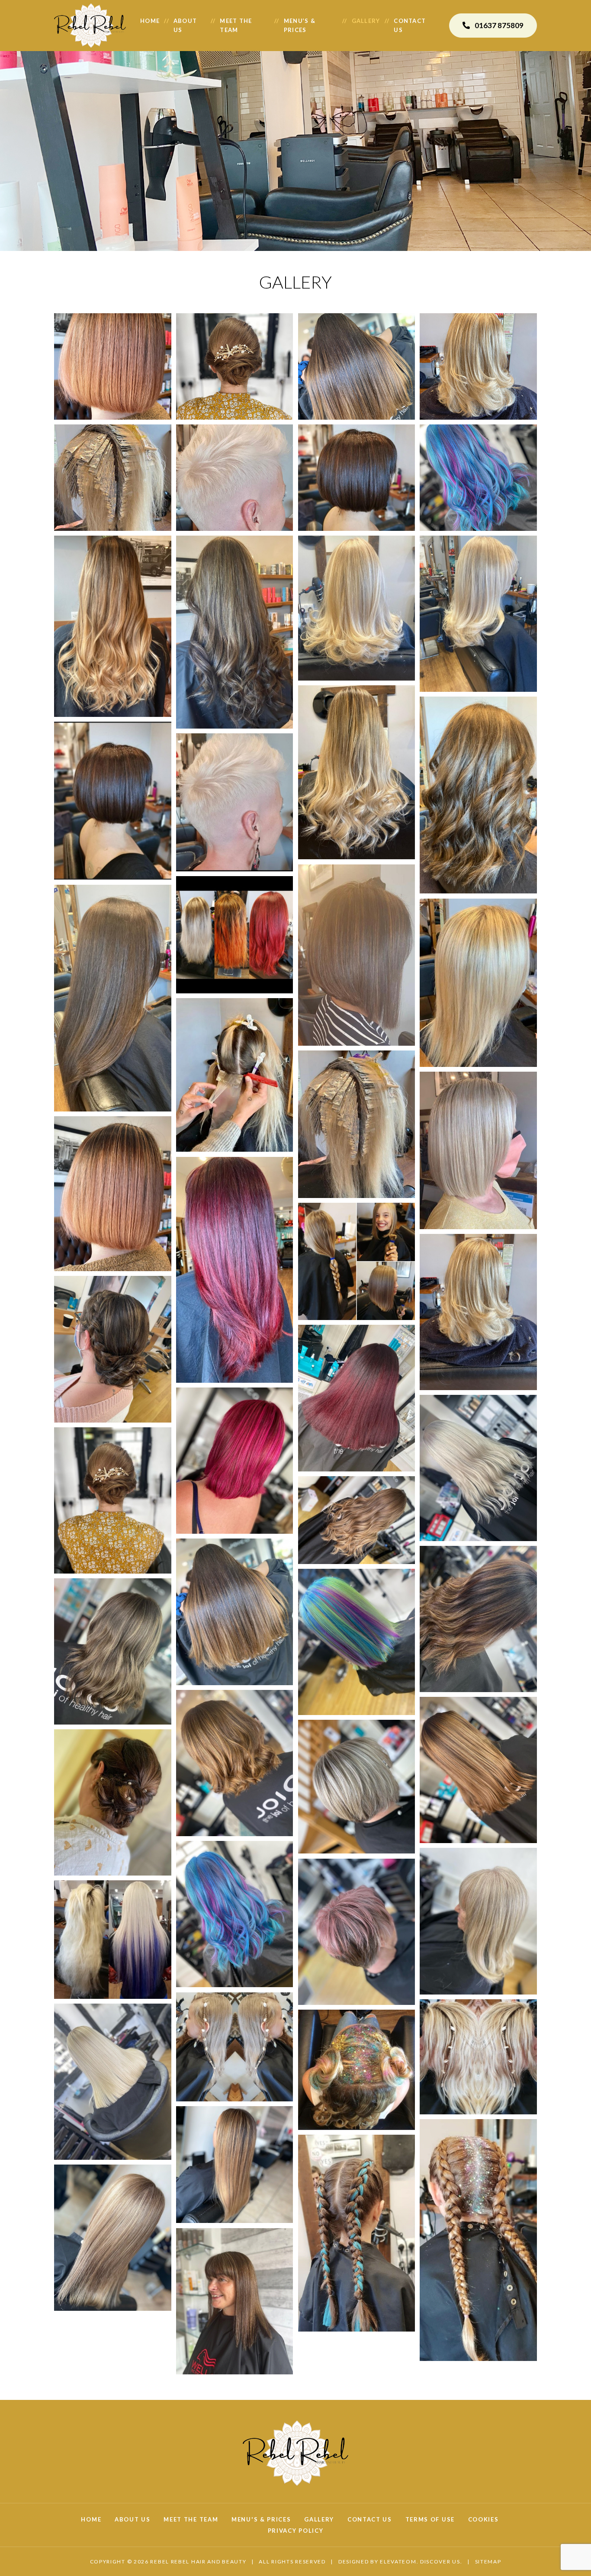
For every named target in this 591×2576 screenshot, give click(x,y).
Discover (435, 2562)
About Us (185, 25)
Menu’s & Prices (300, 25)
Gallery (366, 21)
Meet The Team (191, 2519)
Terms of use (430, 2519)
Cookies (483, 2519)
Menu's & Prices (261, 2519)
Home (150, 21)
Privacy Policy (296, 2531)
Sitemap (488, 2562)
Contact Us (370, 2519)
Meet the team (236, 25)
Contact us (410, 25)
